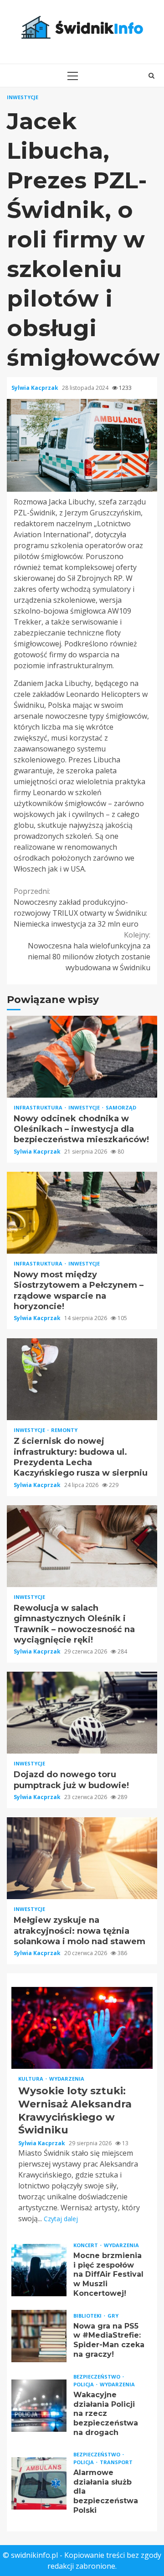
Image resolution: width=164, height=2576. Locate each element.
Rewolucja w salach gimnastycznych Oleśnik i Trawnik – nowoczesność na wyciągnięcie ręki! (82, 1546)
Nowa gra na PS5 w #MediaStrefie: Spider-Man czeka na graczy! (39, 2336)
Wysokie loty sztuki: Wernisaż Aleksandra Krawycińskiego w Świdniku (82, 2028)
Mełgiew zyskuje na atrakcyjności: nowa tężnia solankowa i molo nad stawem (82, 1858)
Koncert (86, 2245)
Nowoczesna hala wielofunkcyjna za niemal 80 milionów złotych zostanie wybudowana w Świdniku (89, 951)
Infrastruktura (39, 1107)
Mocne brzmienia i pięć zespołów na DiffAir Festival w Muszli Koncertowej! (39, 2270)
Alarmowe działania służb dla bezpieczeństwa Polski (39, 2483)
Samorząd (121, 1107)
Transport (116, 2462)
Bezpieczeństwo (97, 2377)
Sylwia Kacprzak (36, 388)
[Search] (151, 76)
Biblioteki (88, 2316)
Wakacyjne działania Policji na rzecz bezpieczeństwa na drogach (39, 2406)
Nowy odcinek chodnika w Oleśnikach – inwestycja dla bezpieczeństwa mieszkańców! (82, 1057)
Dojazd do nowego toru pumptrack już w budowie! (82, 1713)
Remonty (64, 1430)
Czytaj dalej (61, 2219)
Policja (84, 2384)
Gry (113, 2316)
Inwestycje (23, 97)
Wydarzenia (67, 2079)
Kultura (31, 2079)
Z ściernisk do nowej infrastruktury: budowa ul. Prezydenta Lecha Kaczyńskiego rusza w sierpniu (82, 1379)
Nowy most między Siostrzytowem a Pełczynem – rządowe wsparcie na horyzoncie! (82, 1213)
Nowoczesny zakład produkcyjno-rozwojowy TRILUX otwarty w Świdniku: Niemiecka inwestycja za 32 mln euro (80, 907)
